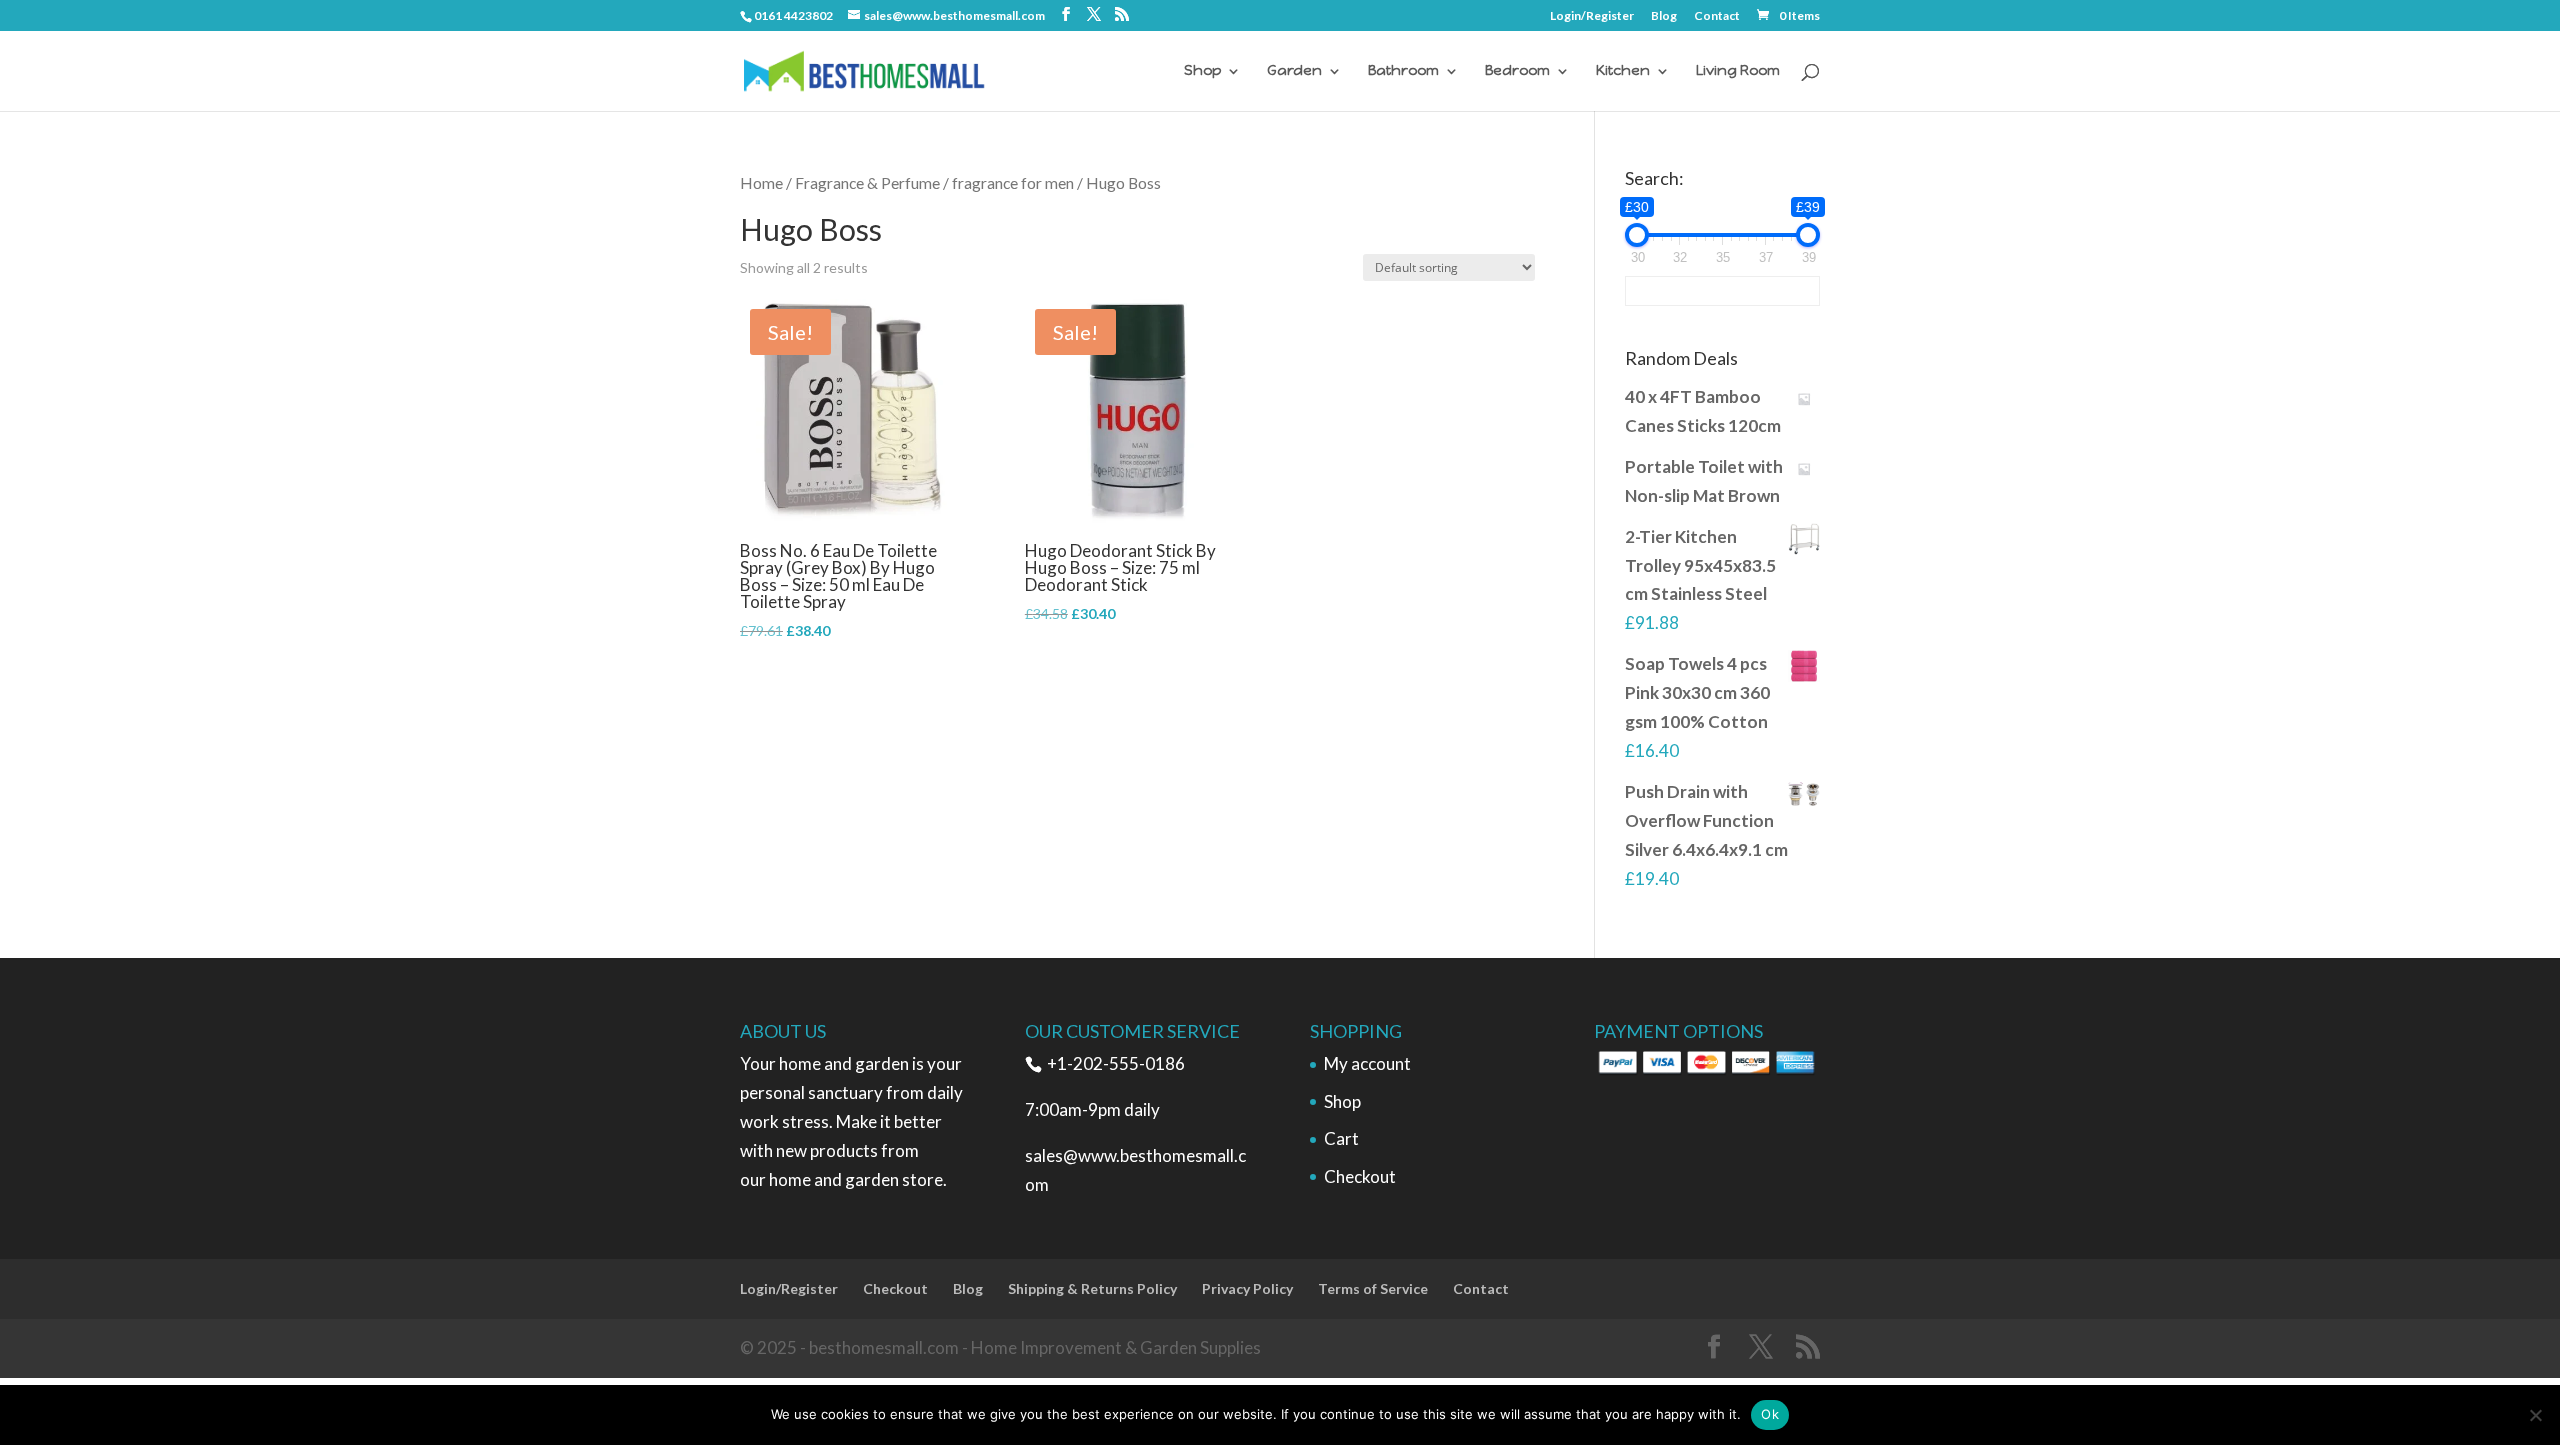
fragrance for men (1013, 183)
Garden (1294, 71)
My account (1367, 1063)
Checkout (1360, 1176)
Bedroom (1517, 71)
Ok (1770, 1414)
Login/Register (1592, 16)
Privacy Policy (1247, 1288)
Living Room (1738, 71)
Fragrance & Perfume (867, 183)
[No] (2535, 1415)
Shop (1202, 71)
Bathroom (1403, 71)
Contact (1717, 16)
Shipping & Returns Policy (1092, 1288)
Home (761, 183)
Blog (1664, 16)
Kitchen (1623, 71)
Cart (1341, 1138)
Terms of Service (1373, 1288)
